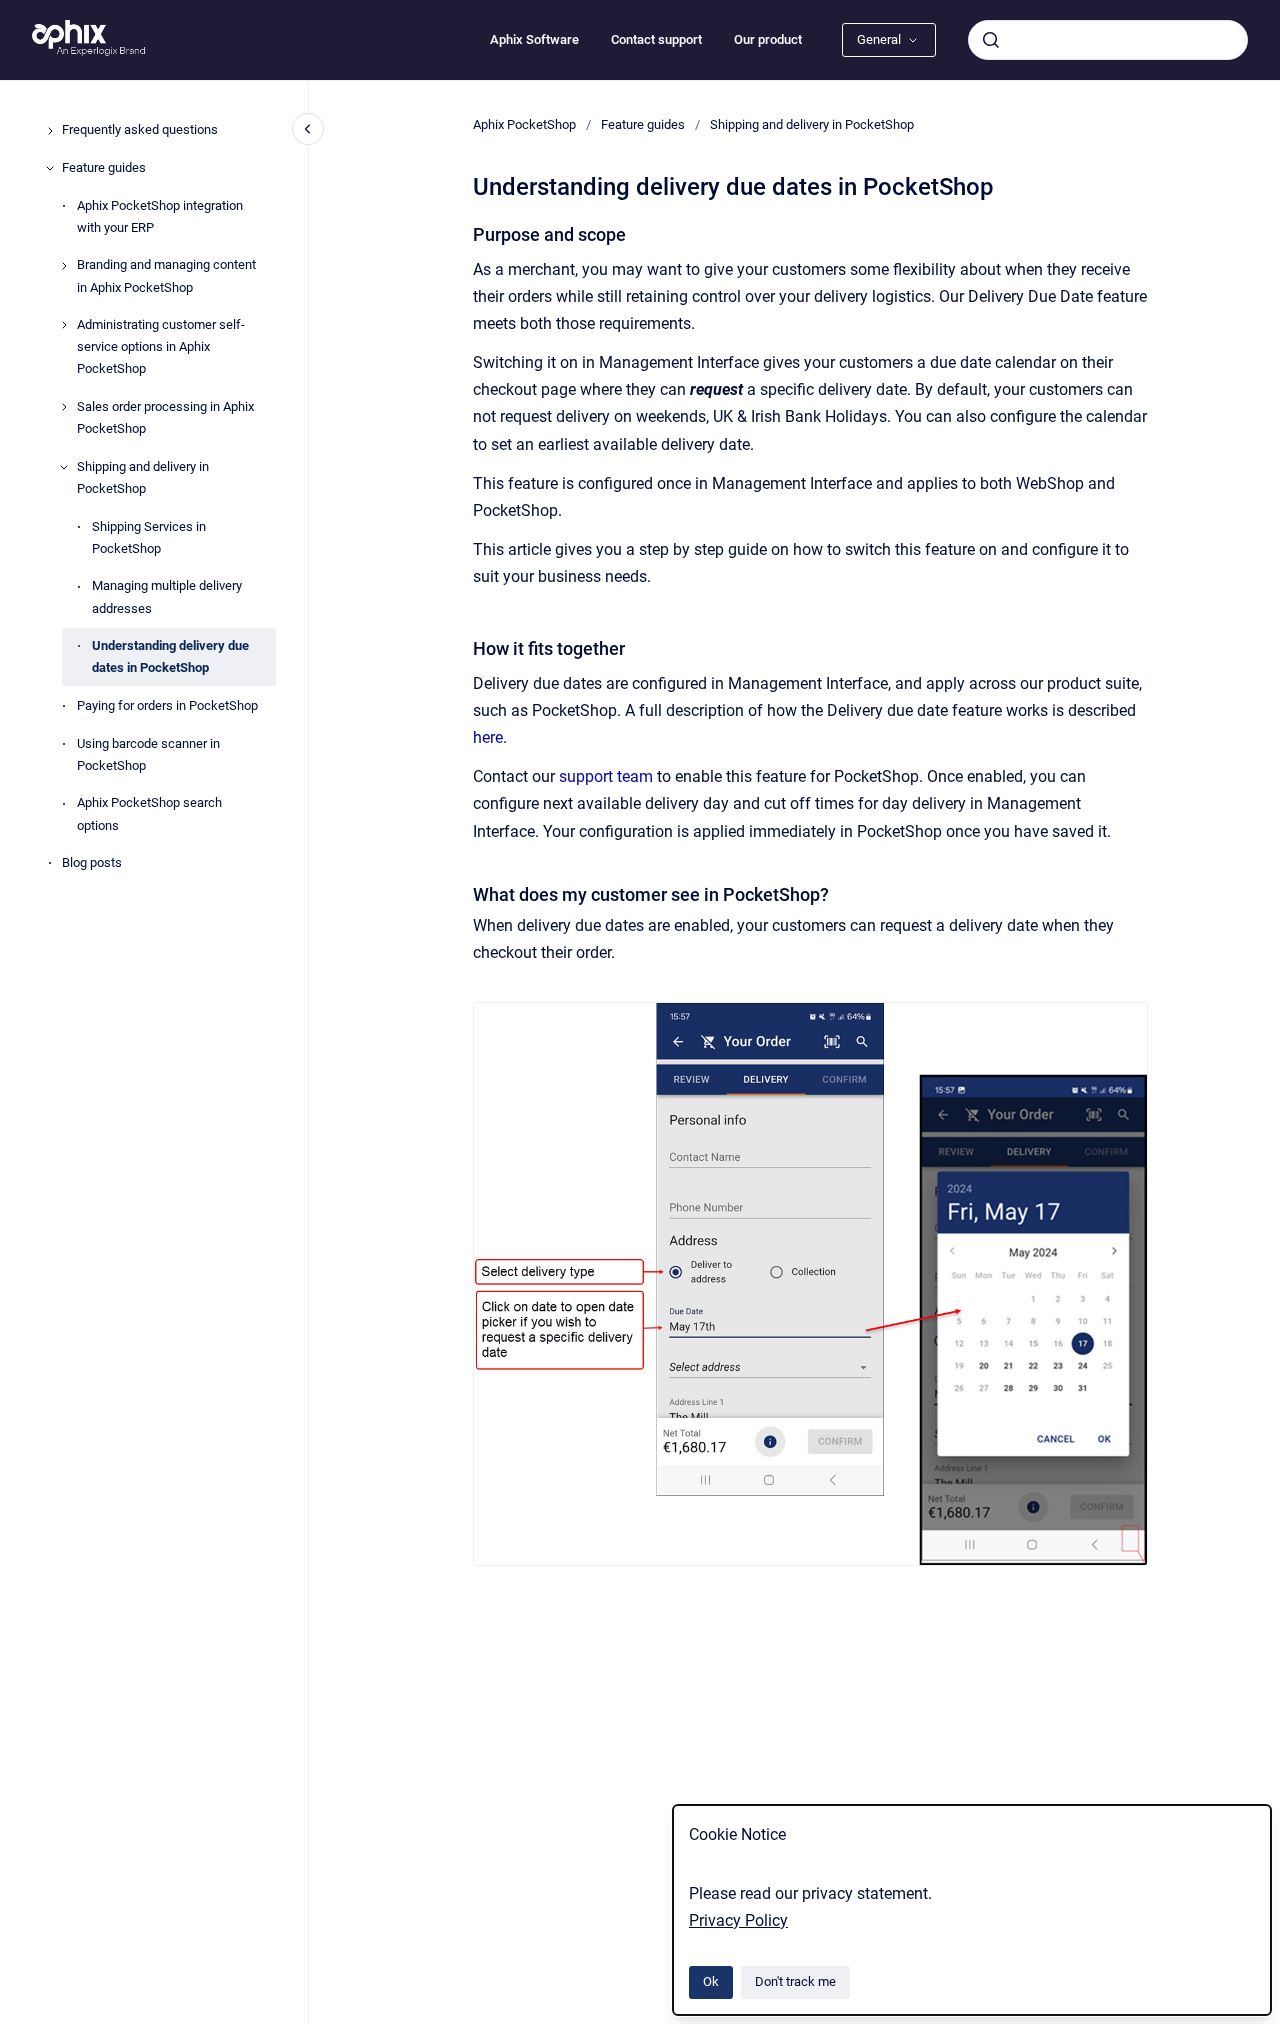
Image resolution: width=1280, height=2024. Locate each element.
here (488, 737)
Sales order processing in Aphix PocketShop (165, 418)
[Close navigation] (308, 129)
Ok (711, 1981)
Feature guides (104, 167)
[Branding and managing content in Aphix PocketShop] (64, 266)
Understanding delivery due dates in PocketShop (170, 657)
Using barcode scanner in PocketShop (148, 754)
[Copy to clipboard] (464, 232)
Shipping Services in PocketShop (149, 537)
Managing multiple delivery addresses (167, 597)
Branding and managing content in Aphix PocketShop (166, 276)
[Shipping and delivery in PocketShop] (64, 467)
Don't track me (795, 1981)
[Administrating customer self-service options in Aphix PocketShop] (64, 325)
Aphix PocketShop (524, 124)
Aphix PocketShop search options (149, 814)
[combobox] (1108, 40)
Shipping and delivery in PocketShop (143, 477)
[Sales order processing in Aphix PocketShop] (64, 407)
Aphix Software (534, 39)
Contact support (656, 39)
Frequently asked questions (140, 130)
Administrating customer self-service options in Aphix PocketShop (161, 347)
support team (606, 776)
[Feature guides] (50, 168)
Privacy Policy (738, 1920)
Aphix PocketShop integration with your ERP (160, 216)
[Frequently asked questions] (50, 131)
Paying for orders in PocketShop (167, 706)
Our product (768, 39)
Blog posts (92, 863)
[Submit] (991, 40)
